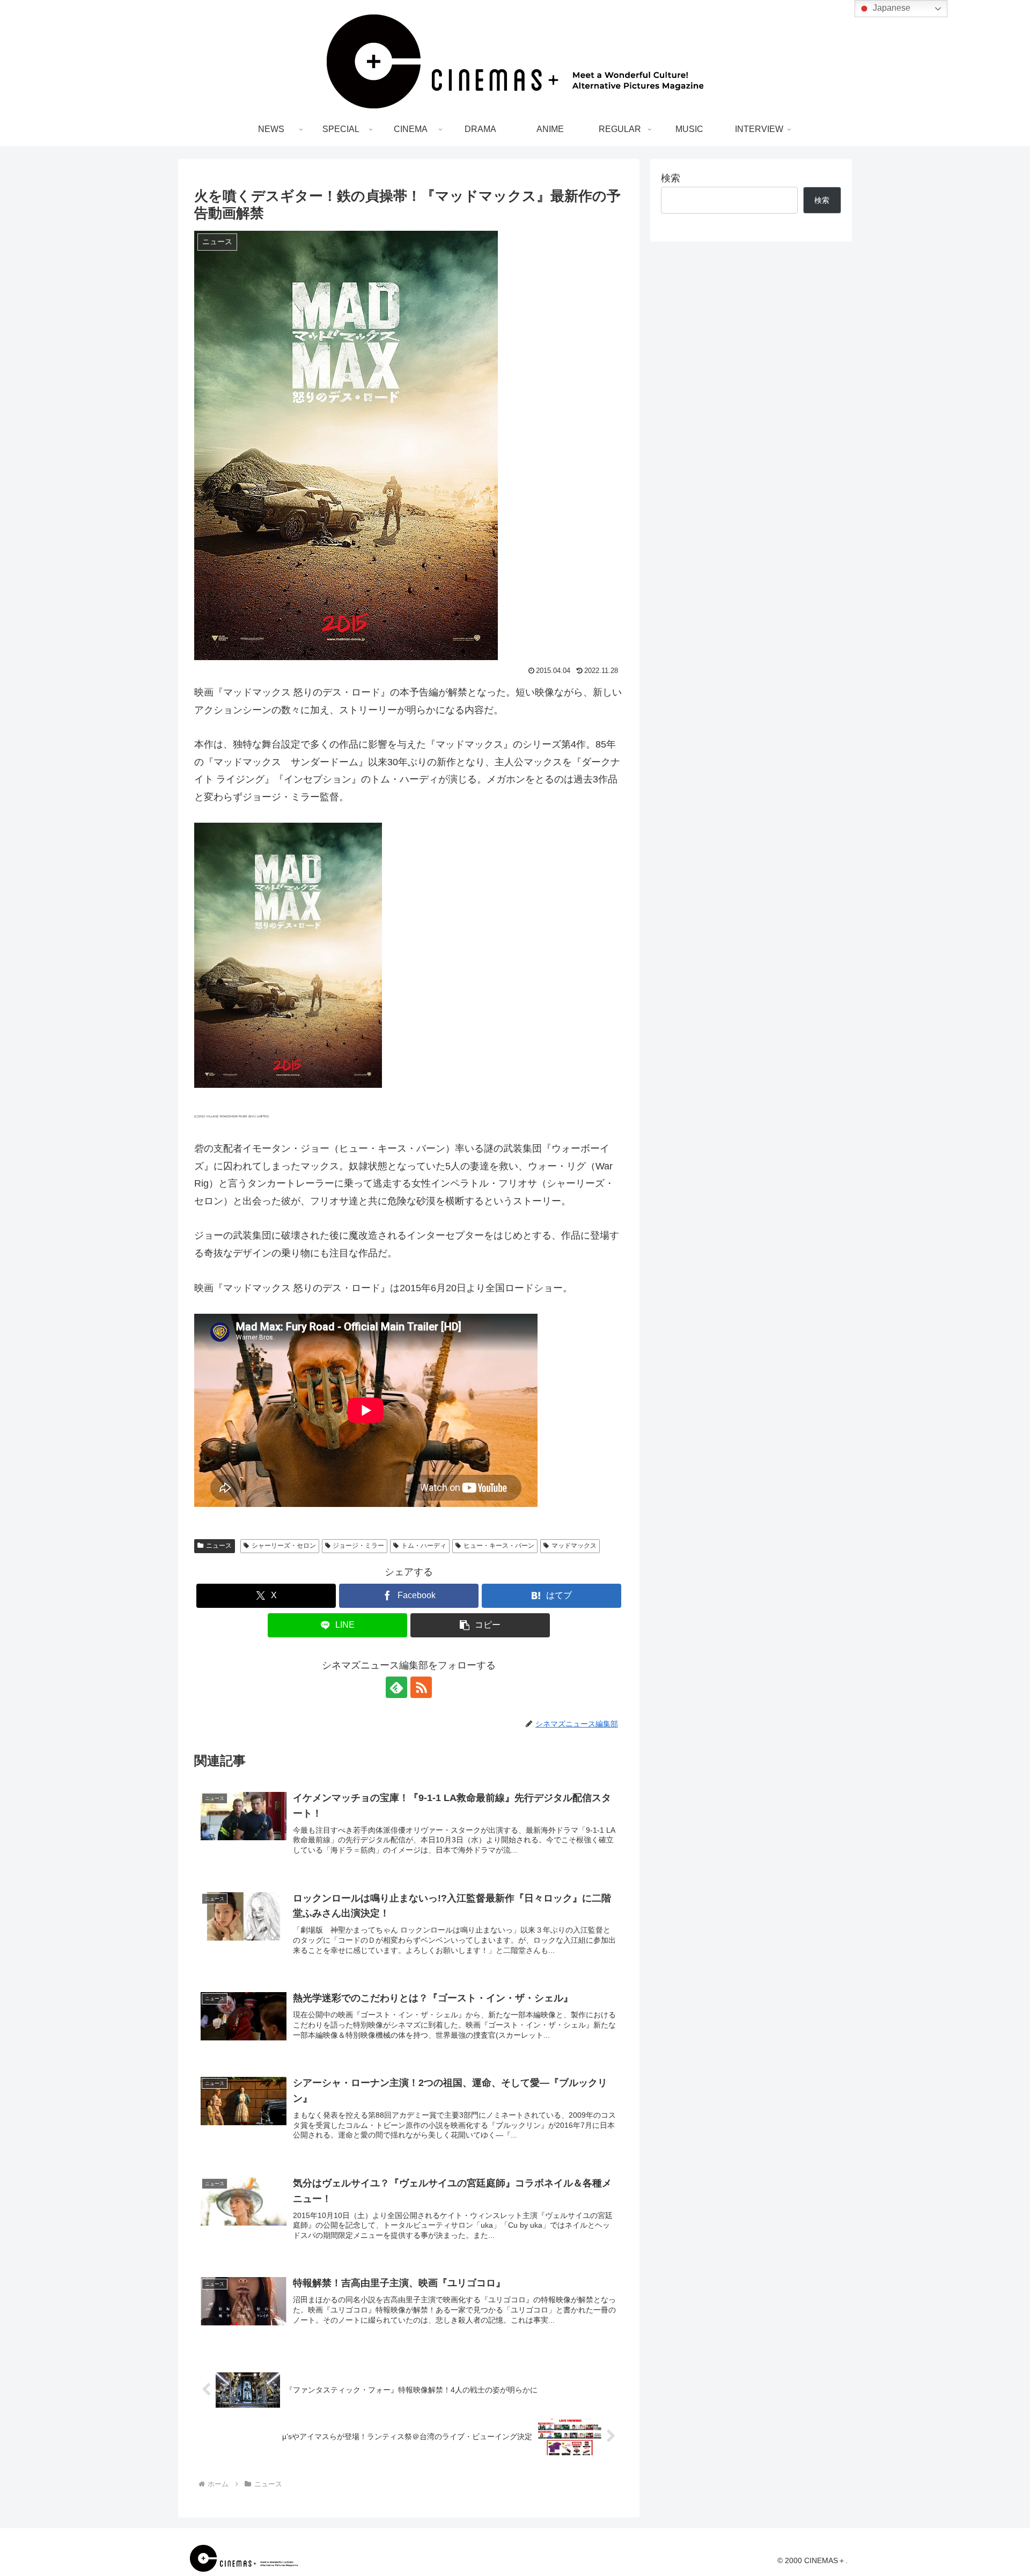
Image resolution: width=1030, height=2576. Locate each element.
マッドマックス (574, 1546)
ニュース (219, 1546)
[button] (480, 1625)
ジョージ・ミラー (358, 1546)
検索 (671, 178)
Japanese (891, 8)
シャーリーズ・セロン (284, 1546)
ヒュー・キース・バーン (499, 1546)
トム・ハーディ (424, 1546)
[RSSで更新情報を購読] (421, 1687)
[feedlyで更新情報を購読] (396, 1687)
